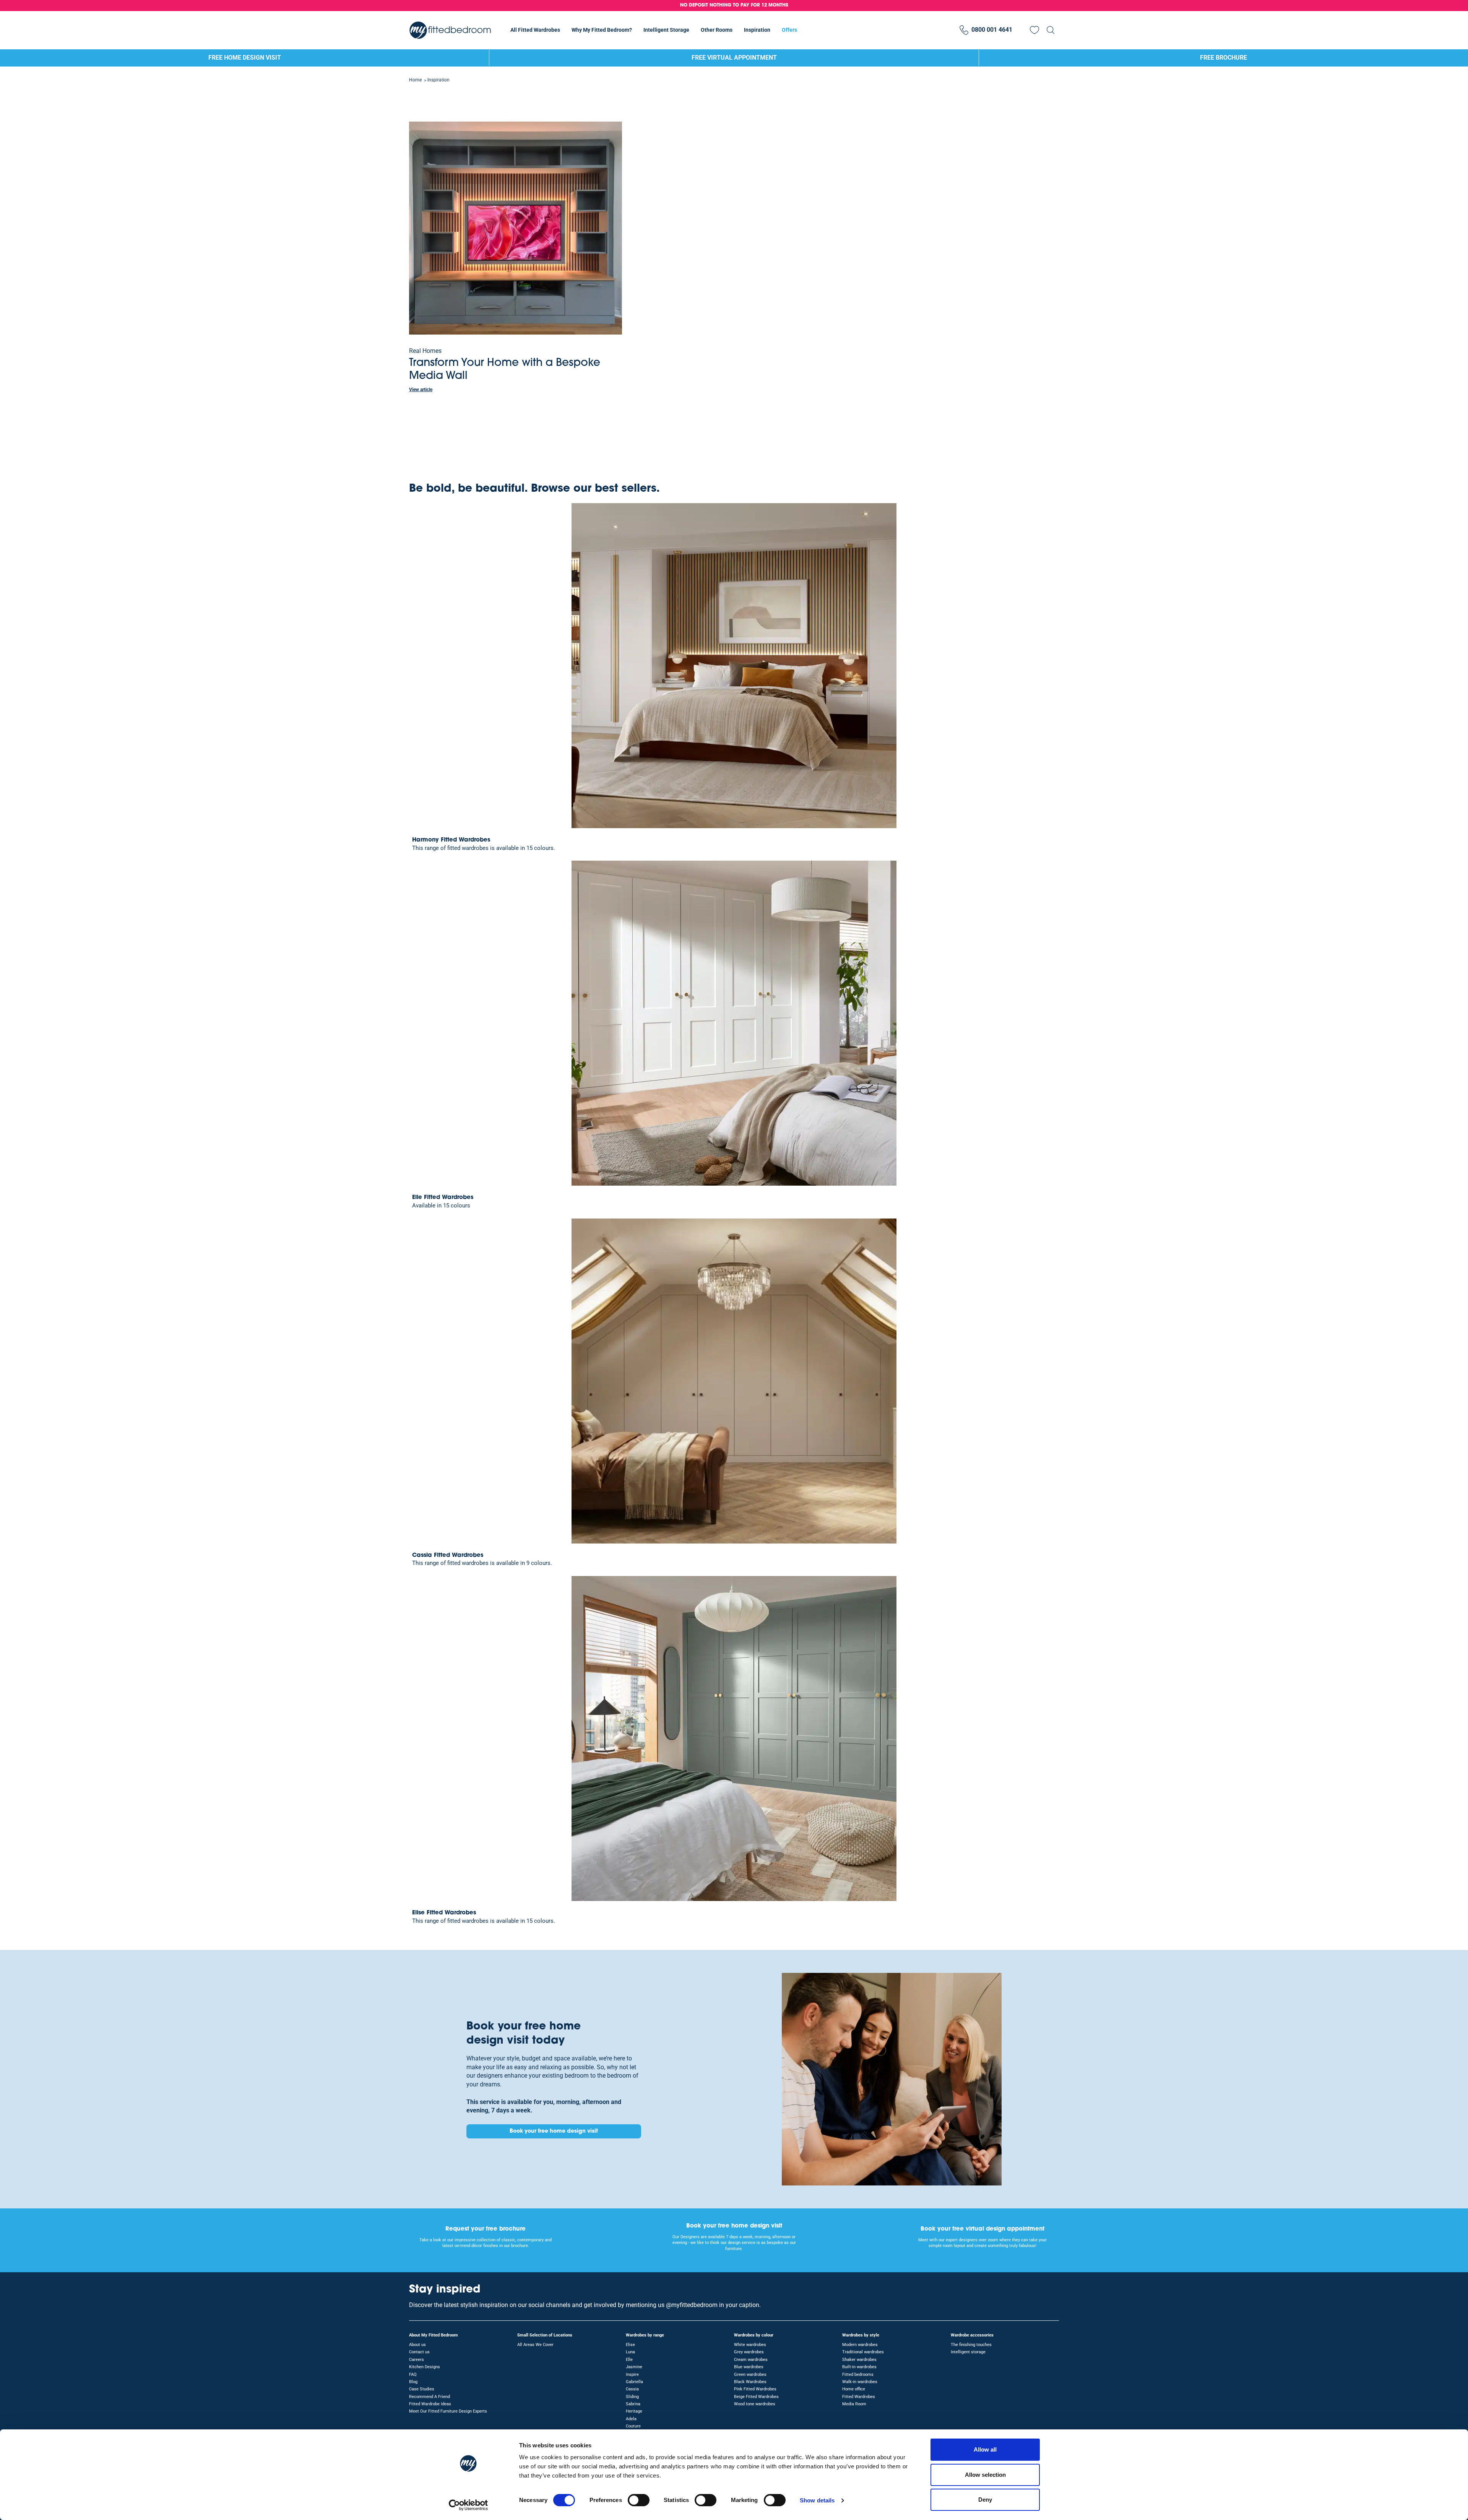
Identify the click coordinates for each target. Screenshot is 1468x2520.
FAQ (413, 2375)
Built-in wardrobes (859, 2367)
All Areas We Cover (535, 2345)
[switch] (639, 2500)
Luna (630, 2352)
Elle (629, 2360)
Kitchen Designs (425, 2367)
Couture (633, 2426)
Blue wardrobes (749, 2367)
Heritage (634, 2411)
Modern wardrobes (860, 2345)
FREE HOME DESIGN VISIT (245, 58)
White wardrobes (750, 2345)
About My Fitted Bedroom (434, 2335)
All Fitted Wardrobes (535, 30)
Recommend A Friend (430, 2397)
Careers (417, 2360)
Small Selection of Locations (545, 2335)
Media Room (854, 2404)
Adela (631, 2419)
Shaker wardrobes (859, 2360)
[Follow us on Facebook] (1052, 2294)
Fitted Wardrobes (859, 2397)
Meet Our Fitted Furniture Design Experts (448, 2411)
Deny (985, 2500)
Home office (854, 2389)
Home (415, 80)
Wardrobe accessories (972, 2335)
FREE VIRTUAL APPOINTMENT (734, 58)
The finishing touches (971, 2345)
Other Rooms (717, 30)
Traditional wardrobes (863, 2352)
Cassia (632, 2389)
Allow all (985, 2449)
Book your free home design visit (554, 2131)
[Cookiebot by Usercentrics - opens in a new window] (468, 2505)
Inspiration (757, 30)
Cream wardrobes (751, 2360)
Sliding (632, 2397)
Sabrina (633, 2404)
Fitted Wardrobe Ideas (430, 2404)
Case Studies (422, 2389)
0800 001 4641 (992, 30)
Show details (817, 2500)
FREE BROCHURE (1224, 58)
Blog (413, 2382)
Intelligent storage (968, 2352)
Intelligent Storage (666, 30)
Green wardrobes (750, 2375)
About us (417, 2345)
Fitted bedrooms (858, 2375)
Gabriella (634, 2382)
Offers (789, 30)
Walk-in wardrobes (860, 2382)
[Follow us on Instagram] (1038, 2294)
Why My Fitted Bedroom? (602, 30)
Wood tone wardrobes (755, 2404)
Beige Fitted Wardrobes (756, 2397)
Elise (630, 2345)
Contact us (419, 2352)
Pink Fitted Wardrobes (755, 2389)
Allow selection (985, 2475)
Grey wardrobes (749, 2352)
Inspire (632, 2375)
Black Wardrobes (750, 2382)
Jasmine (634, 2367)
